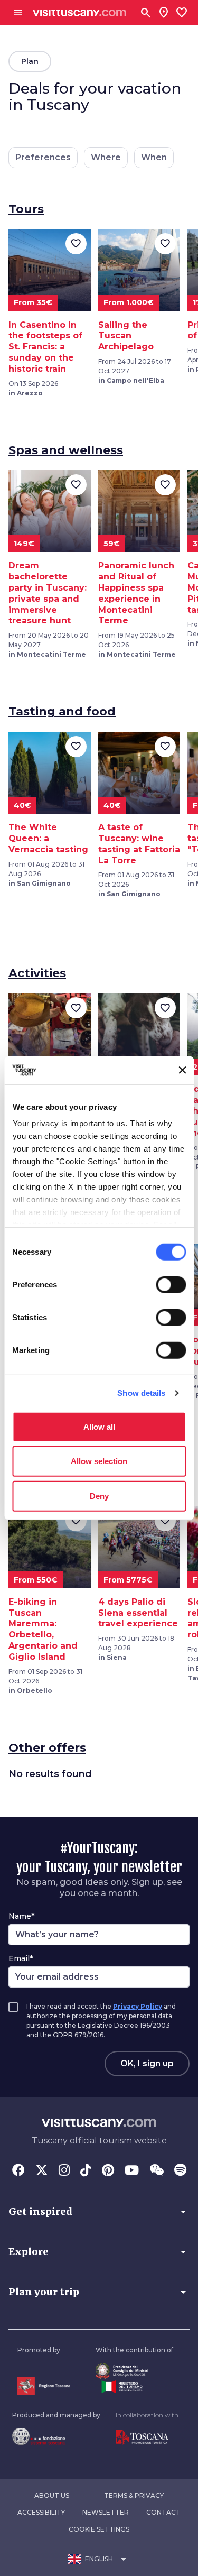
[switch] (171, 1284)
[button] (99, 2212)
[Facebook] (18, 2171)
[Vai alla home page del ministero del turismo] (134, 2387)
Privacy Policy (138, 2006)
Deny (99, 1496)
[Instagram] (64, 2171)
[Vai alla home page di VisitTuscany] (79, 13)
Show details (141, 1393)
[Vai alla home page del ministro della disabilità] (134, 2371)
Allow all (99, 1426)
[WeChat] (157, 2171)
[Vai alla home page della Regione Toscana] (44, 2386)
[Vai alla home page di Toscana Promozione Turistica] (147, 2437)
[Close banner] (182, 1070)
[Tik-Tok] (86, 2171)
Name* (21, 1916)
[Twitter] (42, 2171)
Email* (21, 1958)
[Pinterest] (108, 2171)
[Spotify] (180, 2171)
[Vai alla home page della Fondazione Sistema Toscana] (56, 2436)
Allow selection (99, 1461)
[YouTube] (132, 2171)
